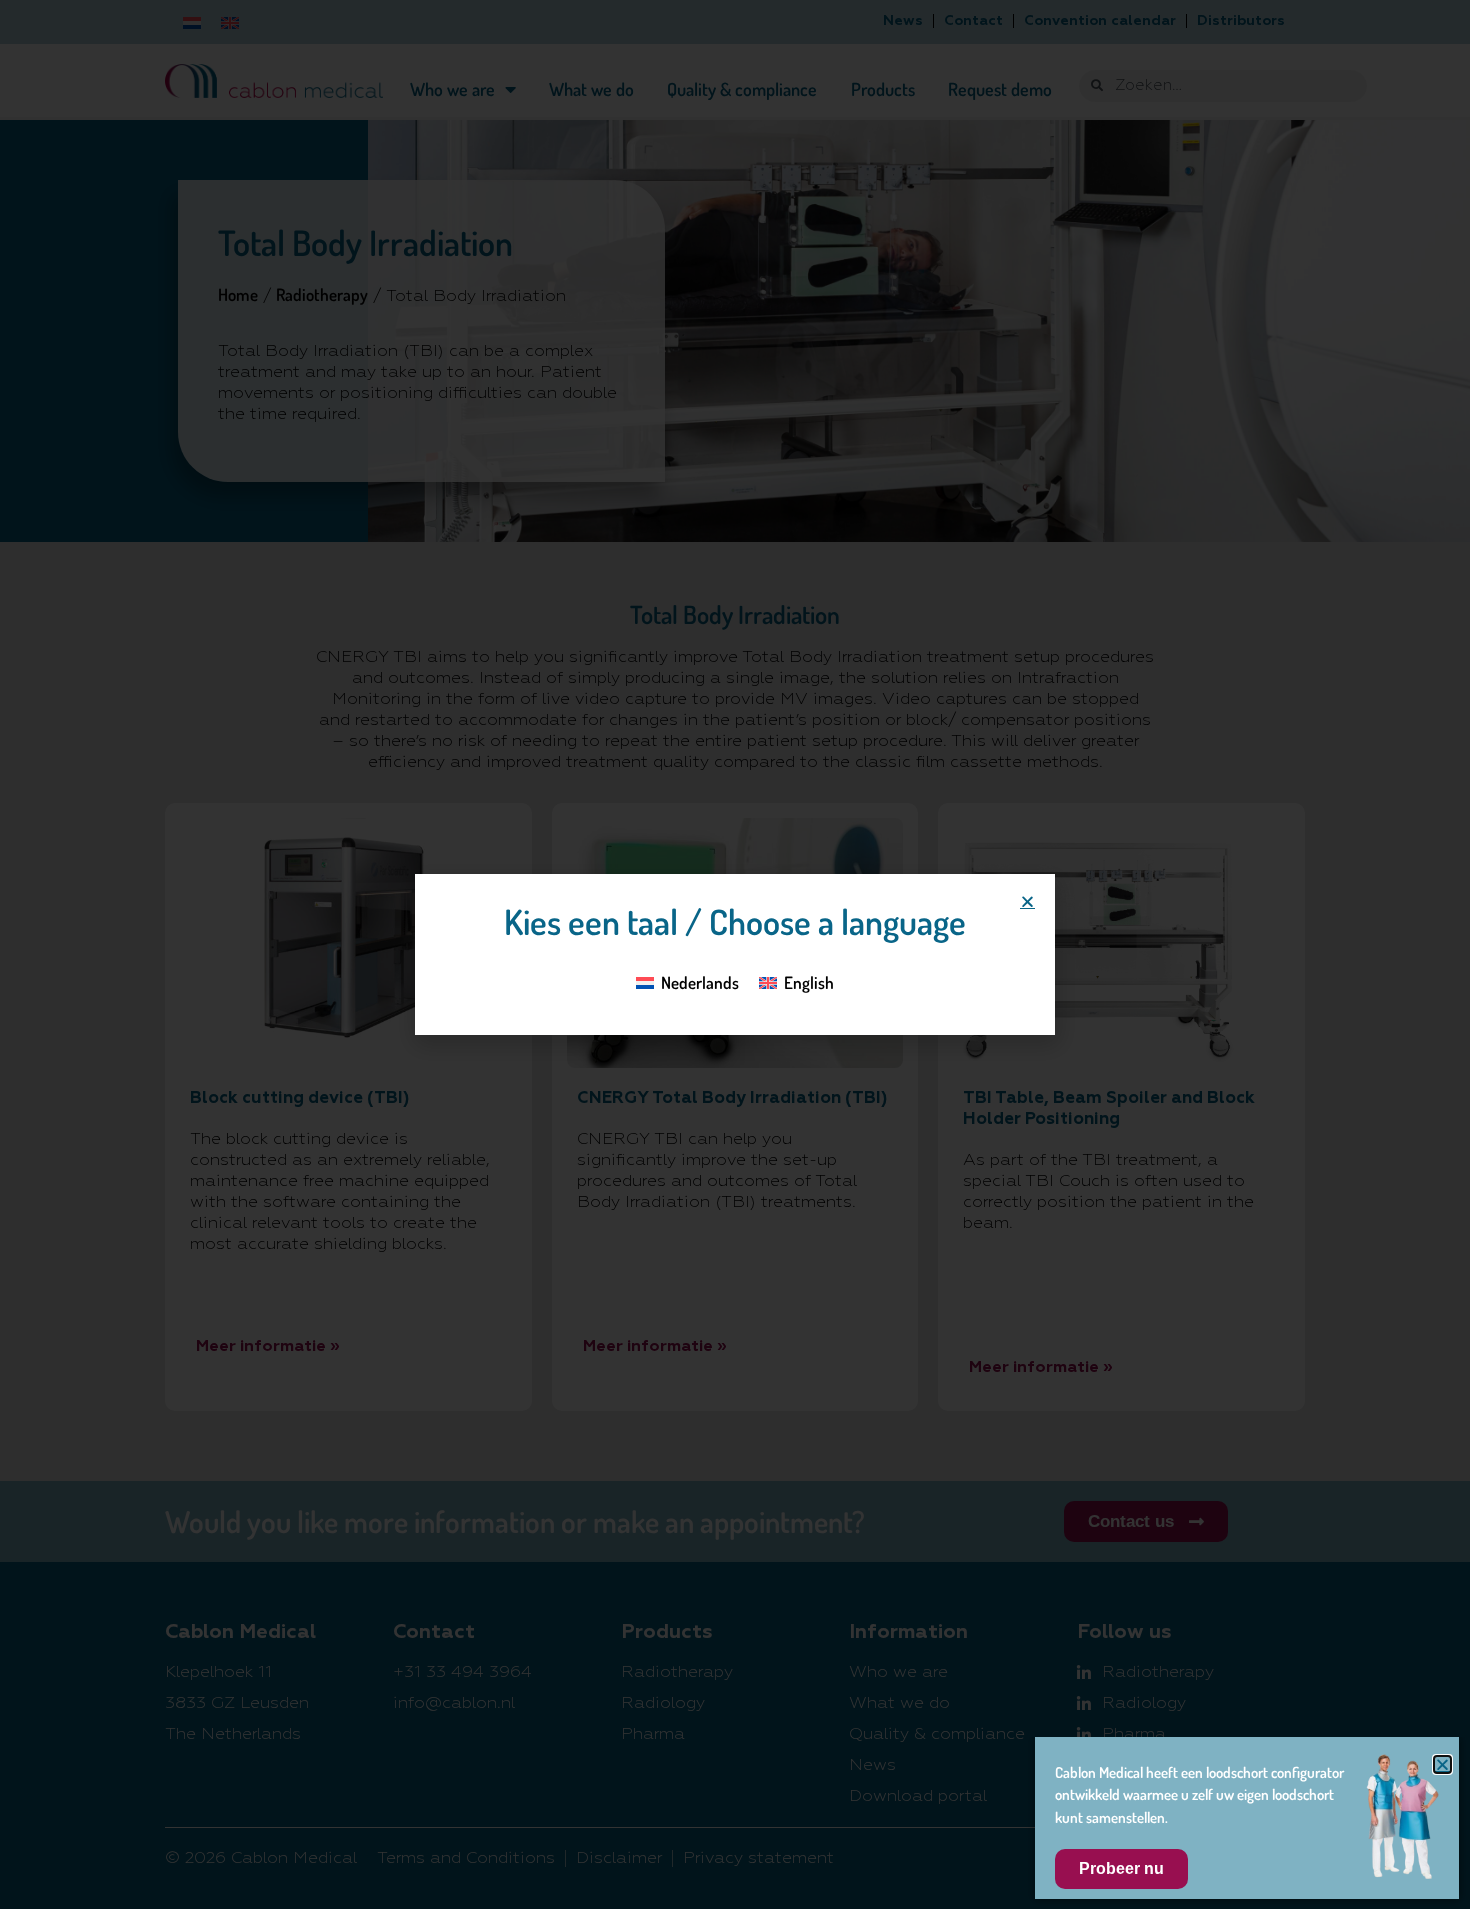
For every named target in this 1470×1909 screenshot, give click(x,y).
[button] (1027, 901)
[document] (735, 954)
